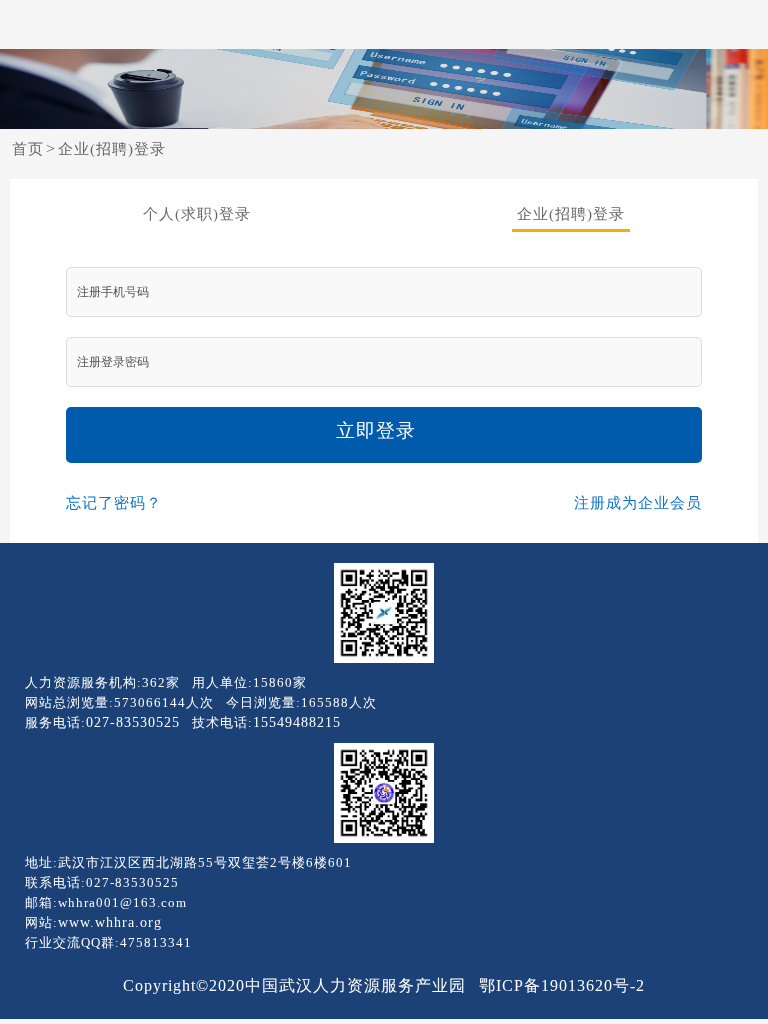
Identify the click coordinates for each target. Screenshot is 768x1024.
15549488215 (297, 722)
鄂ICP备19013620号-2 (562, 985)
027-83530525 (133, 722)
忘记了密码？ (114, 503)
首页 (28, 149)
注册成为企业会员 (638, 503)
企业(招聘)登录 (112, 149)
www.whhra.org (110, 922)
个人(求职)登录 (197, 214)
